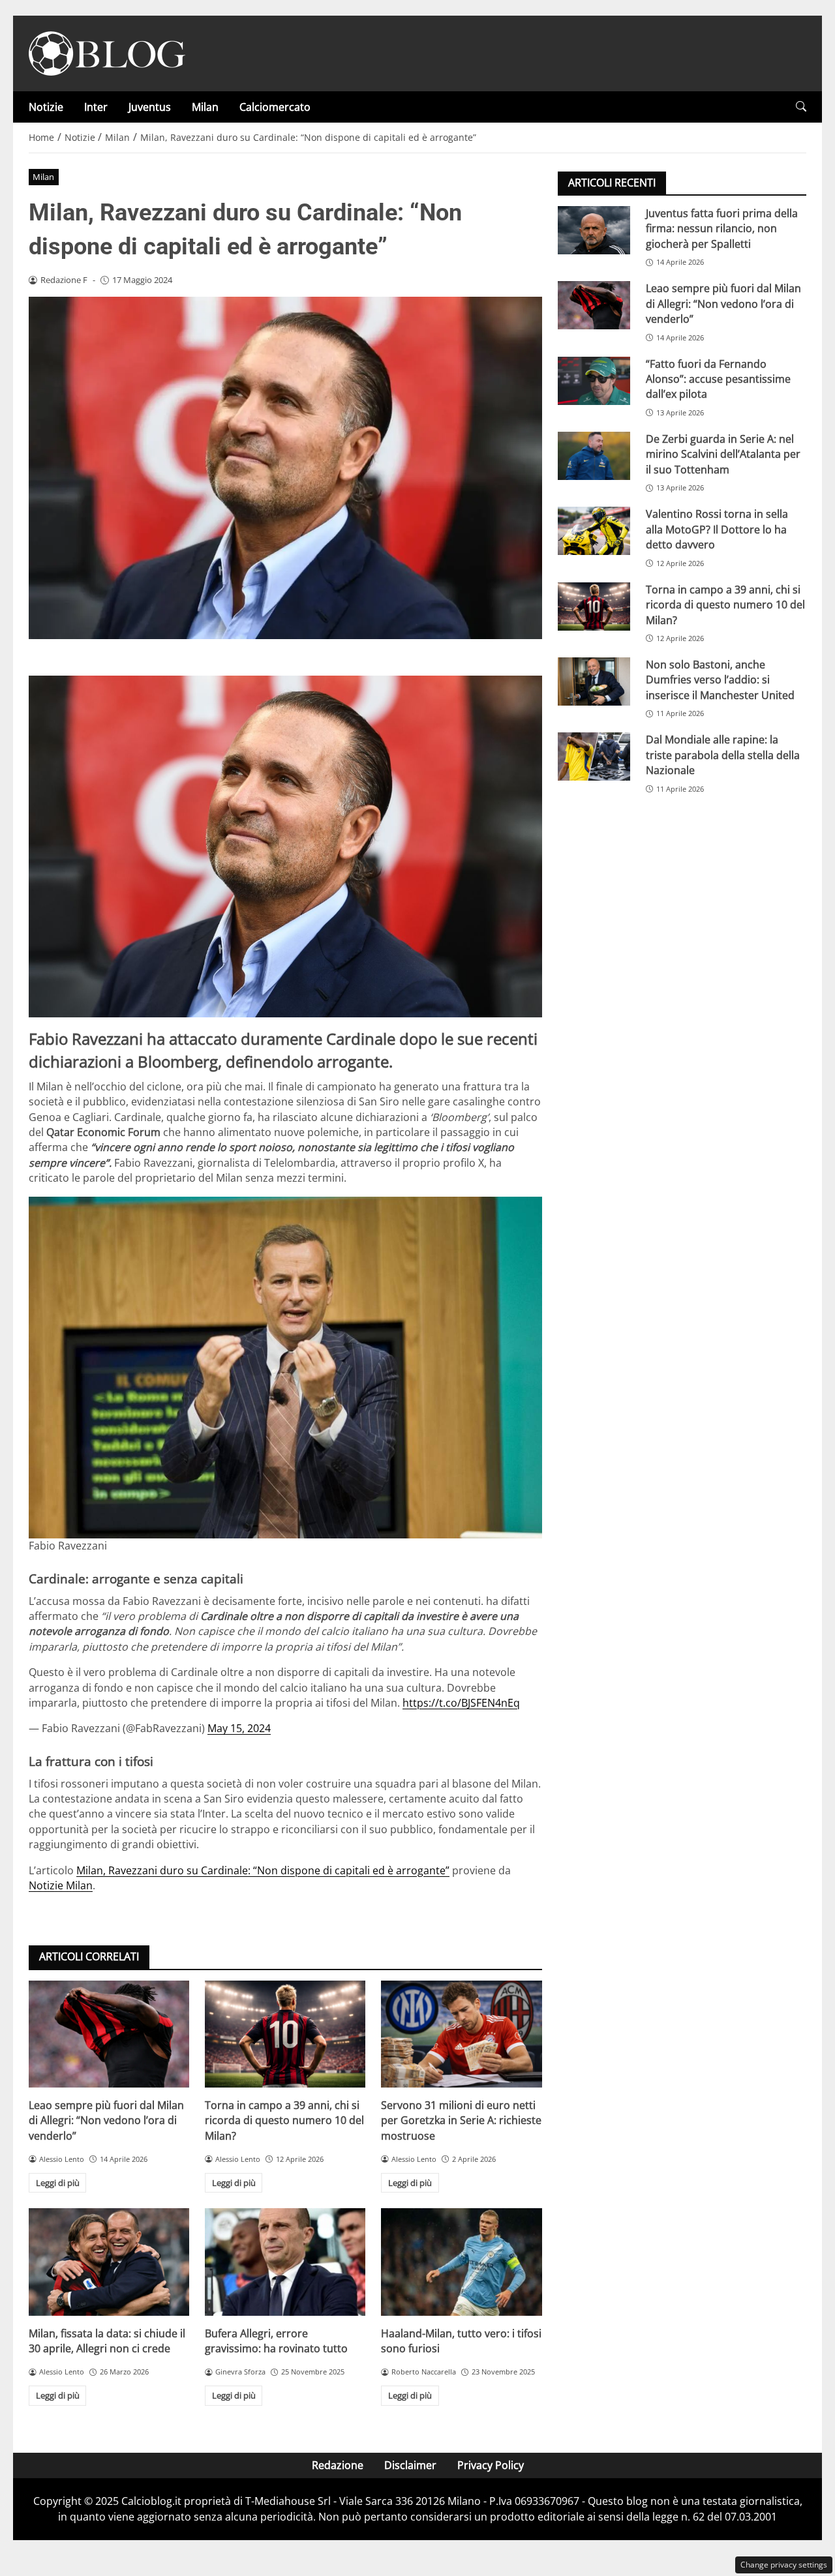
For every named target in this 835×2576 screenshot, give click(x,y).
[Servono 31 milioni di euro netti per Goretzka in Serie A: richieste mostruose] (461, 2034)
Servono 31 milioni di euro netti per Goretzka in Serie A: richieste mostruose (461, 2120)
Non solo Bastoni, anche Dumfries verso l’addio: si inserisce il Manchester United (720, 680)
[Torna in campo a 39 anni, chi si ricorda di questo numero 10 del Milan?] (285, 2034)
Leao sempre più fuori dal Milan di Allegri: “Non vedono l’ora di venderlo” (106, 2120)
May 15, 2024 (239, 1728)
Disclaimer (410, 2465)
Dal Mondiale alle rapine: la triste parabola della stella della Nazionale (723, 755)
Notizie (46, 107)
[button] (801, 107)
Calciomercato (275, 107)
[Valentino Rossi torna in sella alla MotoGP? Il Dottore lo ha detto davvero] (594, 531)
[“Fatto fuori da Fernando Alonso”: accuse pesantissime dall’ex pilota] (594, 381)
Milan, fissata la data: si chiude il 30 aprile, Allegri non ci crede (107, 2341)
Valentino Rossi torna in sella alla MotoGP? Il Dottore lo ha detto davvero (717, 529)
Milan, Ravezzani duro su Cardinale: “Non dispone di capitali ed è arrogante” (263, 1870)
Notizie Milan (61, 1885)
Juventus (150, 107)
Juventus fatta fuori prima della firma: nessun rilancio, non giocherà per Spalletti (722, 229)
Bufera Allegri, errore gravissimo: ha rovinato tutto (276, 2341)
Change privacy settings (784, 2565)
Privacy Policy (491, 2465)
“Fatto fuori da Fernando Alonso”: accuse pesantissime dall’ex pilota (718, 379)
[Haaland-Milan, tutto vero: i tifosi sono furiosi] (461, 2262)
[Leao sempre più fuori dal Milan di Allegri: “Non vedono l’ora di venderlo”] (109, 2034)
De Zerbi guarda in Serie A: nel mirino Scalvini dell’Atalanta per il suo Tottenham (723, 454)
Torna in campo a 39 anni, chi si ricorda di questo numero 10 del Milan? (284, 2120)
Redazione (338, 2465)
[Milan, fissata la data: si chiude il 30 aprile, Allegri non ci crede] (109, 2262)
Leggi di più (58, 2183)
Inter (96, 107)
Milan (205, 107)
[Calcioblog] (107, 52)
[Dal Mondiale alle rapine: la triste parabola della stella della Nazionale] (594, 756)
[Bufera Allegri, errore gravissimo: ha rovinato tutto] (285, 2262)
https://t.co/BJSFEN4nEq (461, 1703)
